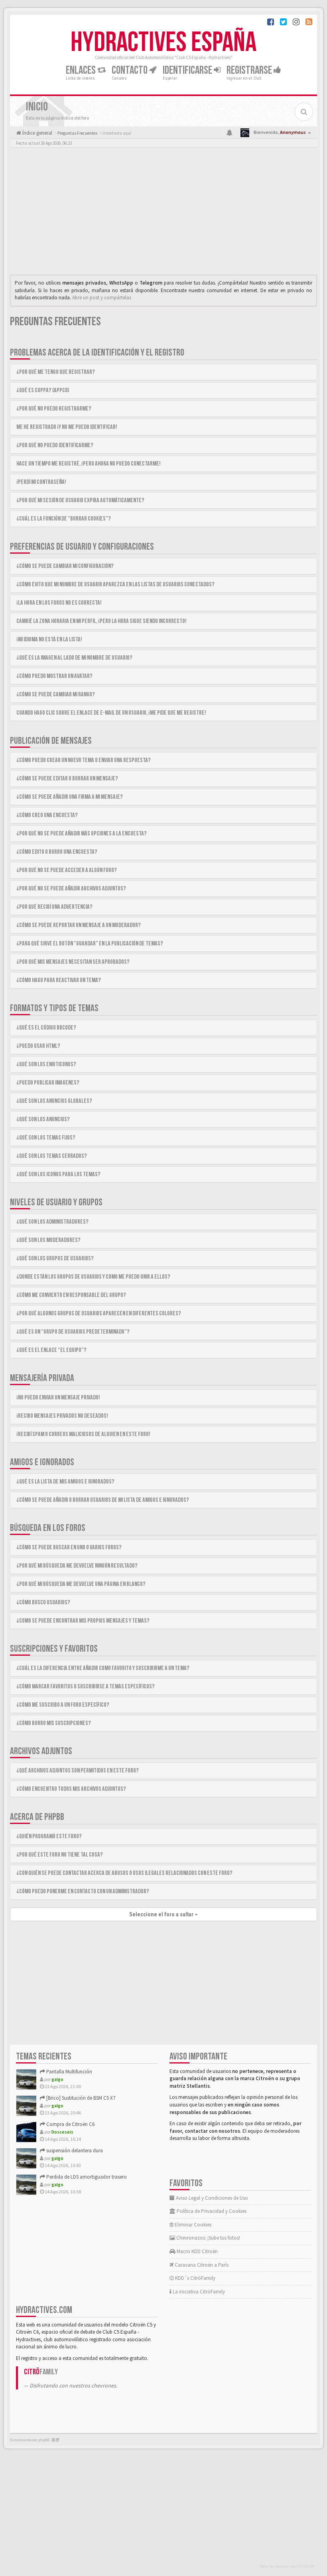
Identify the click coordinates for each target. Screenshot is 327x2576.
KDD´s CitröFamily (195, 2278)
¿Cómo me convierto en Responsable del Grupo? (71, 1295)
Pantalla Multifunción (69, 2072)
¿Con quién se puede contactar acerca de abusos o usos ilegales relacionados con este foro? (124, 1873)
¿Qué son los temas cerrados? (52, 1156)
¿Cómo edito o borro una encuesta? (57, 852)
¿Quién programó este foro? (49, 1836)
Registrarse (250, 70)
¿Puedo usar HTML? (38, 1046)
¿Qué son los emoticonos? (46, 1064)
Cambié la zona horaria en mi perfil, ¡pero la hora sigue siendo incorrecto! (101, 621)
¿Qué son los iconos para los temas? (58, 1174)
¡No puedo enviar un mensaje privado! (58, 1398)
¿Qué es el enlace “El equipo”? (51, 1350)
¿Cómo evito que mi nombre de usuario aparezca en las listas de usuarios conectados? (115, 585)
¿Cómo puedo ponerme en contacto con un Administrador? (83, 1891)
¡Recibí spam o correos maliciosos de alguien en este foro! (83, 1434)
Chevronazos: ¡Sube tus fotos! (208, 2238)
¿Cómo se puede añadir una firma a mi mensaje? (70, 797)
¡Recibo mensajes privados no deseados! (62, 1416)
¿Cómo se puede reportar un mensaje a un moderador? (79, 925)
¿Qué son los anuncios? (43, 1119)
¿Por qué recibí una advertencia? (54, 907)
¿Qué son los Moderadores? (48, 1240)
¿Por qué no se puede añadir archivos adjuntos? (71, 889)
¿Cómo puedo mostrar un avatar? (54, 676)
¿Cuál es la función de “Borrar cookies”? (64, 519)
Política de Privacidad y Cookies (211, 2211)
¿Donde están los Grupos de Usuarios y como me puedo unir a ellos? (93, 1277)
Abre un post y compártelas (102, 298)
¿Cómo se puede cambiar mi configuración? (65, 566)
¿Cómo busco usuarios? (43, 1602)
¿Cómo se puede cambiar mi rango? (56, 695)
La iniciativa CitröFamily (198, 2292)
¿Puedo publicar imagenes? (48, 1083)
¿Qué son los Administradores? (52, 1222)
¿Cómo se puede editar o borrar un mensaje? (67, 779)
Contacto (130, 70)
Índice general (37, 133)
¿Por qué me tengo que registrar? (56, 372)
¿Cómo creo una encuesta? (47, 815)
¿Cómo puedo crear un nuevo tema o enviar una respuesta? (84, 760)
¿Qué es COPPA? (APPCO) (43, 390)
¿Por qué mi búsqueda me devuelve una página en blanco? (81, 1584)
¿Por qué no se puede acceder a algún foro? (67, 870)
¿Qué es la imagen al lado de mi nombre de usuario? (74, 658)
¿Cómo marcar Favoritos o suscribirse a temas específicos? (86, 1687)
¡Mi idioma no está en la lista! (49, 640)
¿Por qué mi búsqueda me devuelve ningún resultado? (77, 1566)
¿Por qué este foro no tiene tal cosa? (60, 1855)
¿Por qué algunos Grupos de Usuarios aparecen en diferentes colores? (99, 1314)
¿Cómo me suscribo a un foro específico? (63, 1705)
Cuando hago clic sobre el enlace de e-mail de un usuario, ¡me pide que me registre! (111, 713)
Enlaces (82, 70)
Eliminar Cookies (192, 2225)
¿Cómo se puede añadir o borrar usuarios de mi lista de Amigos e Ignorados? (103, 1500)
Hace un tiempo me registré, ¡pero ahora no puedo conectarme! (89, 464)
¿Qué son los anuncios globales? (54, 1101)
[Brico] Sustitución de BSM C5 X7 (80, 2098)
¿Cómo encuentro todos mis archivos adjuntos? (71, 1789)
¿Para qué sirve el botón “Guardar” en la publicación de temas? (90, 944)
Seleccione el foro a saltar (162, 1914)
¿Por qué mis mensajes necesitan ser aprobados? (73, 962)
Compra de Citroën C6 (70, 2124)
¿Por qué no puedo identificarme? (55, 445)
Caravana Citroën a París (201, 2265)
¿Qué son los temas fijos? (46, 1138)
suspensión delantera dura (74, 2151)
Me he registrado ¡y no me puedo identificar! (67, 427)
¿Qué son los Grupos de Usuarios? (55, 1259)
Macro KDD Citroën (197, 2251)
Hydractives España (163, 43)
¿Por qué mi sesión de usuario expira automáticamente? (80, 500)
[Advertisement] (163, 213)
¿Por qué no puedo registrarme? (54, 409)
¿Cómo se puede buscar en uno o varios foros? (69, 1547)
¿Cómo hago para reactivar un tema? (59, 980)
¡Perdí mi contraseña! (41, 482)
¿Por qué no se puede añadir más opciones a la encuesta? (82, 834)
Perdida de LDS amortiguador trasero (86, 2177)
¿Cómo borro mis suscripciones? (54, 1723)
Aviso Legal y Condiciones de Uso (211, 2198)
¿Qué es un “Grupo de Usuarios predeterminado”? (73, 1332)
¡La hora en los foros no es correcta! (59, 603)
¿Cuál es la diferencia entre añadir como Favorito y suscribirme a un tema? (103, 1668)
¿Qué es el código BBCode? (46, 1028)
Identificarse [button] (188, 70)
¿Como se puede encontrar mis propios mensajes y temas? (83, 1621)
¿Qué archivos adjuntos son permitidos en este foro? (78, 1771)
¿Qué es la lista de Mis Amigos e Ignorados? (65, 1482)
